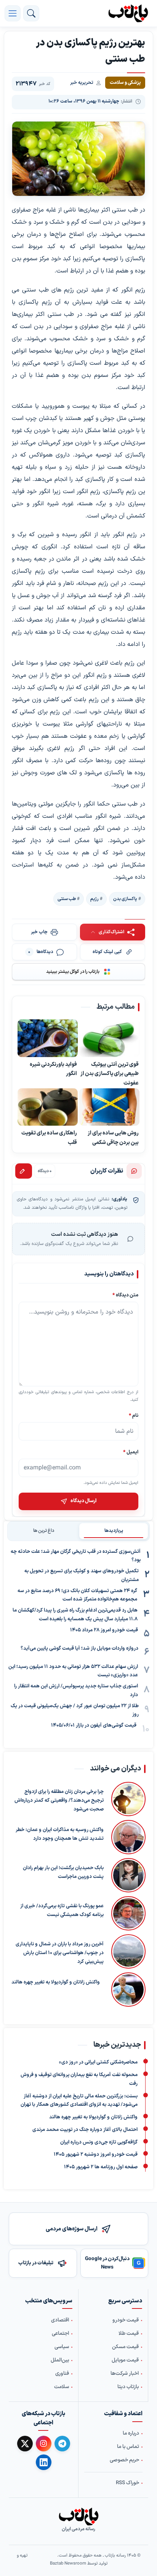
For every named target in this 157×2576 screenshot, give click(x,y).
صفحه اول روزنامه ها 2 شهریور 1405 (101, 2167)
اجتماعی (60, 2334)
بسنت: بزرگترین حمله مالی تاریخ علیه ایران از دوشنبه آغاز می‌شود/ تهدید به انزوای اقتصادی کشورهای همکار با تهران (79, 2101)
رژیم (95, 899)
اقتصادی (60, 2320)
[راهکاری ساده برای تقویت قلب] (48, 1107)
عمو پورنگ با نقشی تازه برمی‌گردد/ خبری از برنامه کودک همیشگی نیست (62, 1910)
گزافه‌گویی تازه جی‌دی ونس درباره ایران (99, 2142)
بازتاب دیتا (128, 2387)
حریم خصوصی (124, 2460)
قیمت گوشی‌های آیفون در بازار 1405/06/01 (94, 1725)
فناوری (62, 2374)
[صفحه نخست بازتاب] (78, 2517)
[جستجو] (31, 13)
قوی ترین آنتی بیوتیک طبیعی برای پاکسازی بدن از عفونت (110, 1073)
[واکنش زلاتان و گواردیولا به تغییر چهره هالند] (127, 1990)
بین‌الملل (60, 2360)
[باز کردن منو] (13, 13)
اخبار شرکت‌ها (125, 2374)
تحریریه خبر (82, 83)
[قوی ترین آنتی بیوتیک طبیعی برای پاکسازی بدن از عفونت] (109, 1038)
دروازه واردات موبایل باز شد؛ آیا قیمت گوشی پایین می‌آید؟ (79, 1648)
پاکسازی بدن (125, 899)
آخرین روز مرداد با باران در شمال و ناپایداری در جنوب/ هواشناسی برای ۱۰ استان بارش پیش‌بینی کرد (60, 1953)
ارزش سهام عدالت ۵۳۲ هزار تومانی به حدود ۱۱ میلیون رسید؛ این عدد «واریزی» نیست (73, 1671)
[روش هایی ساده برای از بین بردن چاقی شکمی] (109, 1107)
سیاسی (62, 2347)
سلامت (62, 2387)
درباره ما (131, 2433)
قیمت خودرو (126, 2320)
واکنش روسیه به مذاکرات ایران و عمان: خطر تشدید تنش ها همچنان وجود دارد (60, 1834)
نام (134, 1415)
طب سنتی (67, 899)
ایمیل (131, 1452)
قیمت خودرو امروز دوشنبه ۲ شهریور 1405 (96, 2155)
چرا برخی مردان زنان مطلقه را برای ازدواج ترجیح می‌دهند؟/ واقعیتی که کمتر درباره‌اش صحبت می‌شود (59, 1801)
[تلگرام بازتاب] (62, 2444)
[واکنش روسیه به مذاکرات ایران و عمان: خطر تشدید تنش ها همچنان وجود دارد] (128, 1837)
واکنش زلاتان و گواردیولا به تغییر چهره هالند (56, 1982)
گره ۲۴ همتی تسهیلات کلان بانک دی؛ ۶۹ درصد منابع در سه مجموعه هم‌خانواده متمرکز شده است (77, 1595)
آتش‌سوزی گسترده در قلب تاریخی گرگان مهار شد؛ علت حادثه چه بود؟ (76, 1556)
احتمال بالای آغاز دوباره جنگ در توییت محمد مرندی (85, 2130)
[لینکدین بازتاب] (44, 2462)
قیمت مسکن (125, 2347)
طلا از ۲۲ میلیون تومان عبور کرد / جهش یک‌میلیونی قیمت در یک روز (75, 1710)
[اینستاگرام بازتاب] (44, 2444)
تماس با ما (128, 2447)
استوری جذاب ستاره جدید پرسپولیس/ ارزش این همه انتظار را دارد (76, 1691)
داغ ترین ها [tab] (44, 1531)
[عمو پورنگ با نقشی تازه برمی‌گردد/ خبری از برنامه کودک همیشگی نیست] (128, 1913)
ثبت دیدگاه (24, 1171)
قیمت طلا (129, 2334)
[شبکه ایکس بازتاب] (25, 2444)
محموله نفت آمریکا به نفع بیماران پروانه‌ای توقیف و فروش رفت (79, 2079)
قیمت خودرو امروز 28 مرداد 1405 (104, 1630)
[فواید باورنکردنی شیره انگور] (48, 1038)
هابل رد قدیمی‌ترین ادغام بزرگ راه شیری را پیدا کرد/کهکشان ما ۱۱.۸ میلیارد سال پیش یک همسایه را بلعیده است (75, 1615)
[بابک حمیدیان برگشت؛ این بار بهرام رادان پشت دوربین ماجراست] (128, 1875)
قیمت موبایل (125, 2360)
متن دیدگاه (125, 1295)
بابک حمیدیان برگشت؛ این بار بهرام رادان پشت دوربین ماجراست (63, 1872)
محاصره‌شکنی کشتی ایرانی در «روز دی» (98, 2063)
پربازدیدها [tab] (114, 1531)
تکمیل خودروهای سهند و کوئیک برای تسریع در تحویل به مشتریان (82, 1576)
